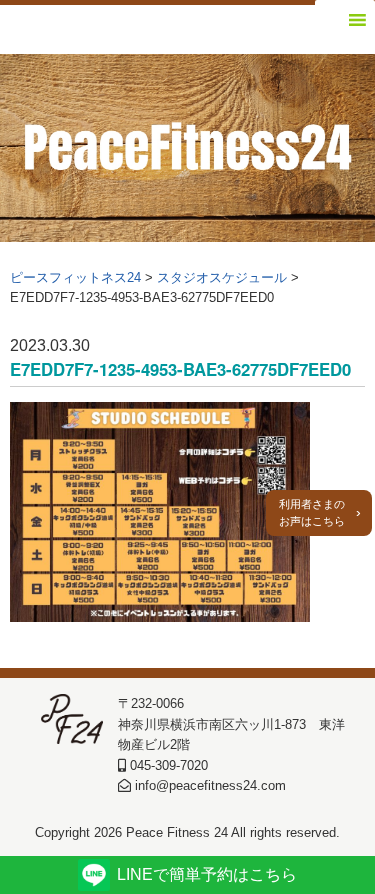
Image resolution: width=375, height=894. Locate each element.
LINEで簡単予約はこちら (207, 874)
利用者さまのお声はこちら (312, 512)
